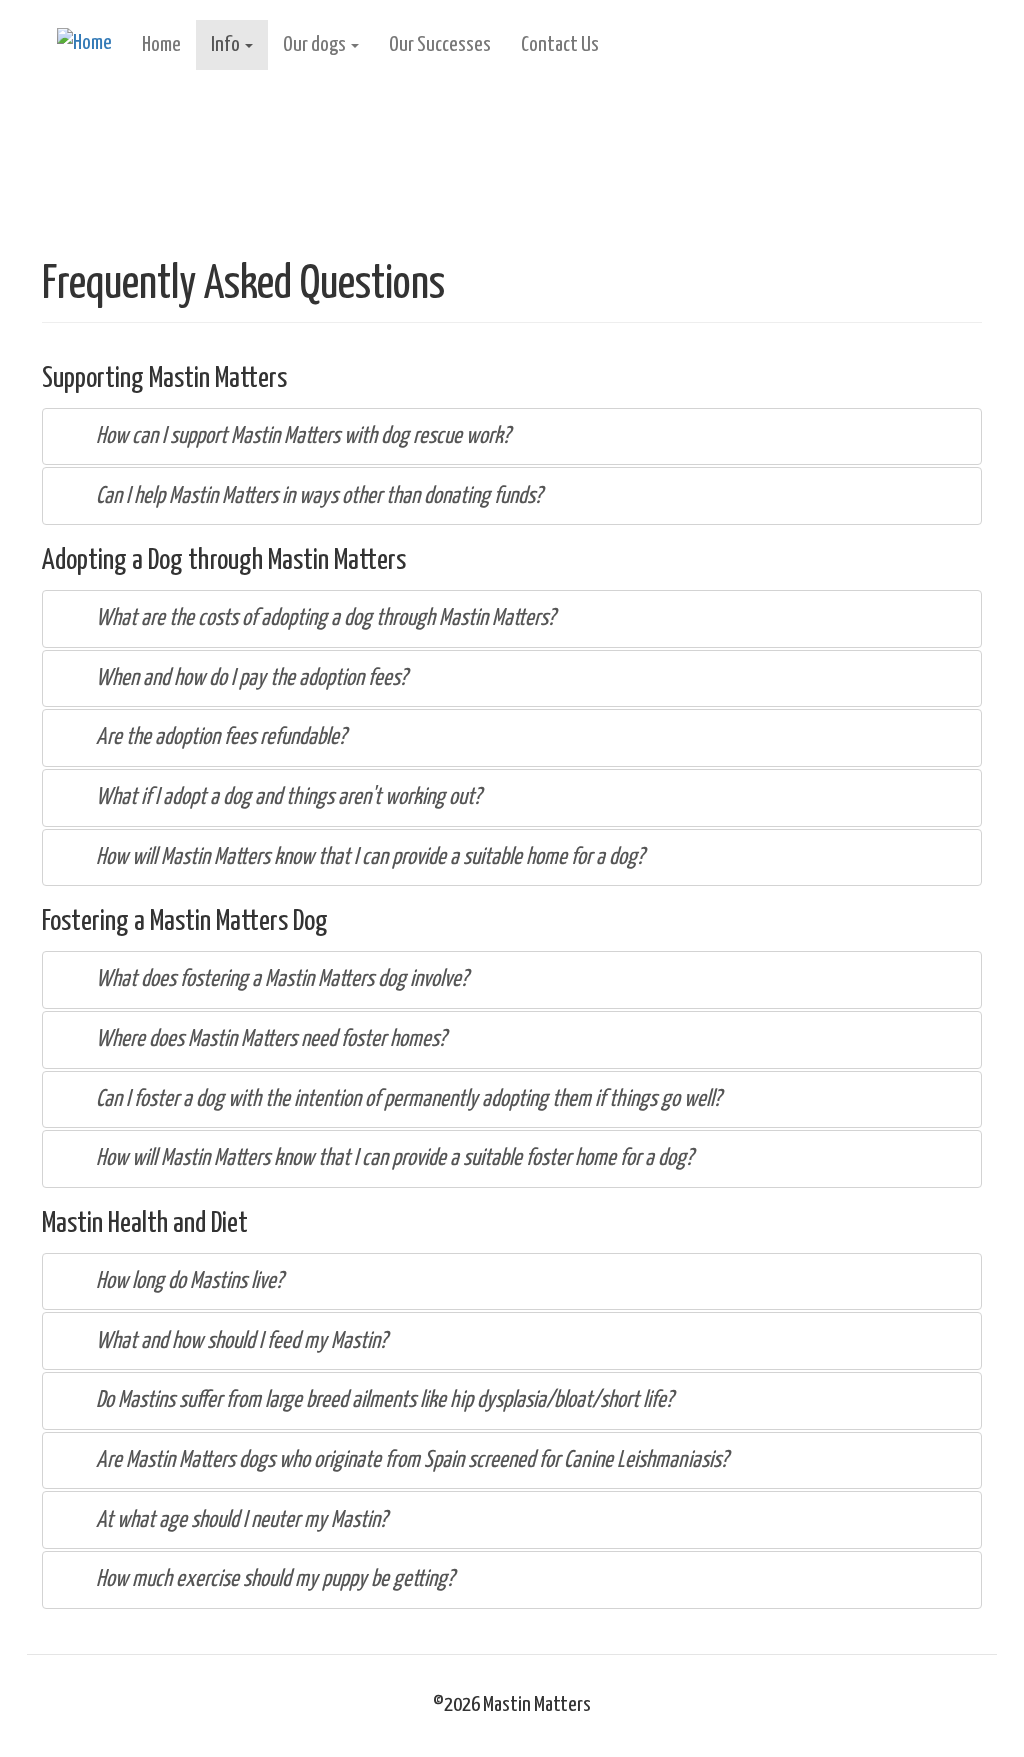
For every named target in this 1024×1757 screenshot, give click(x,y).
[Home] (92, 44)
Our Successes (440, 45)
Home (161, 45)
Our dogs (316, 45)
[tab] (512, 437)
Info (227, 45)
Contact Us (560, 45)
